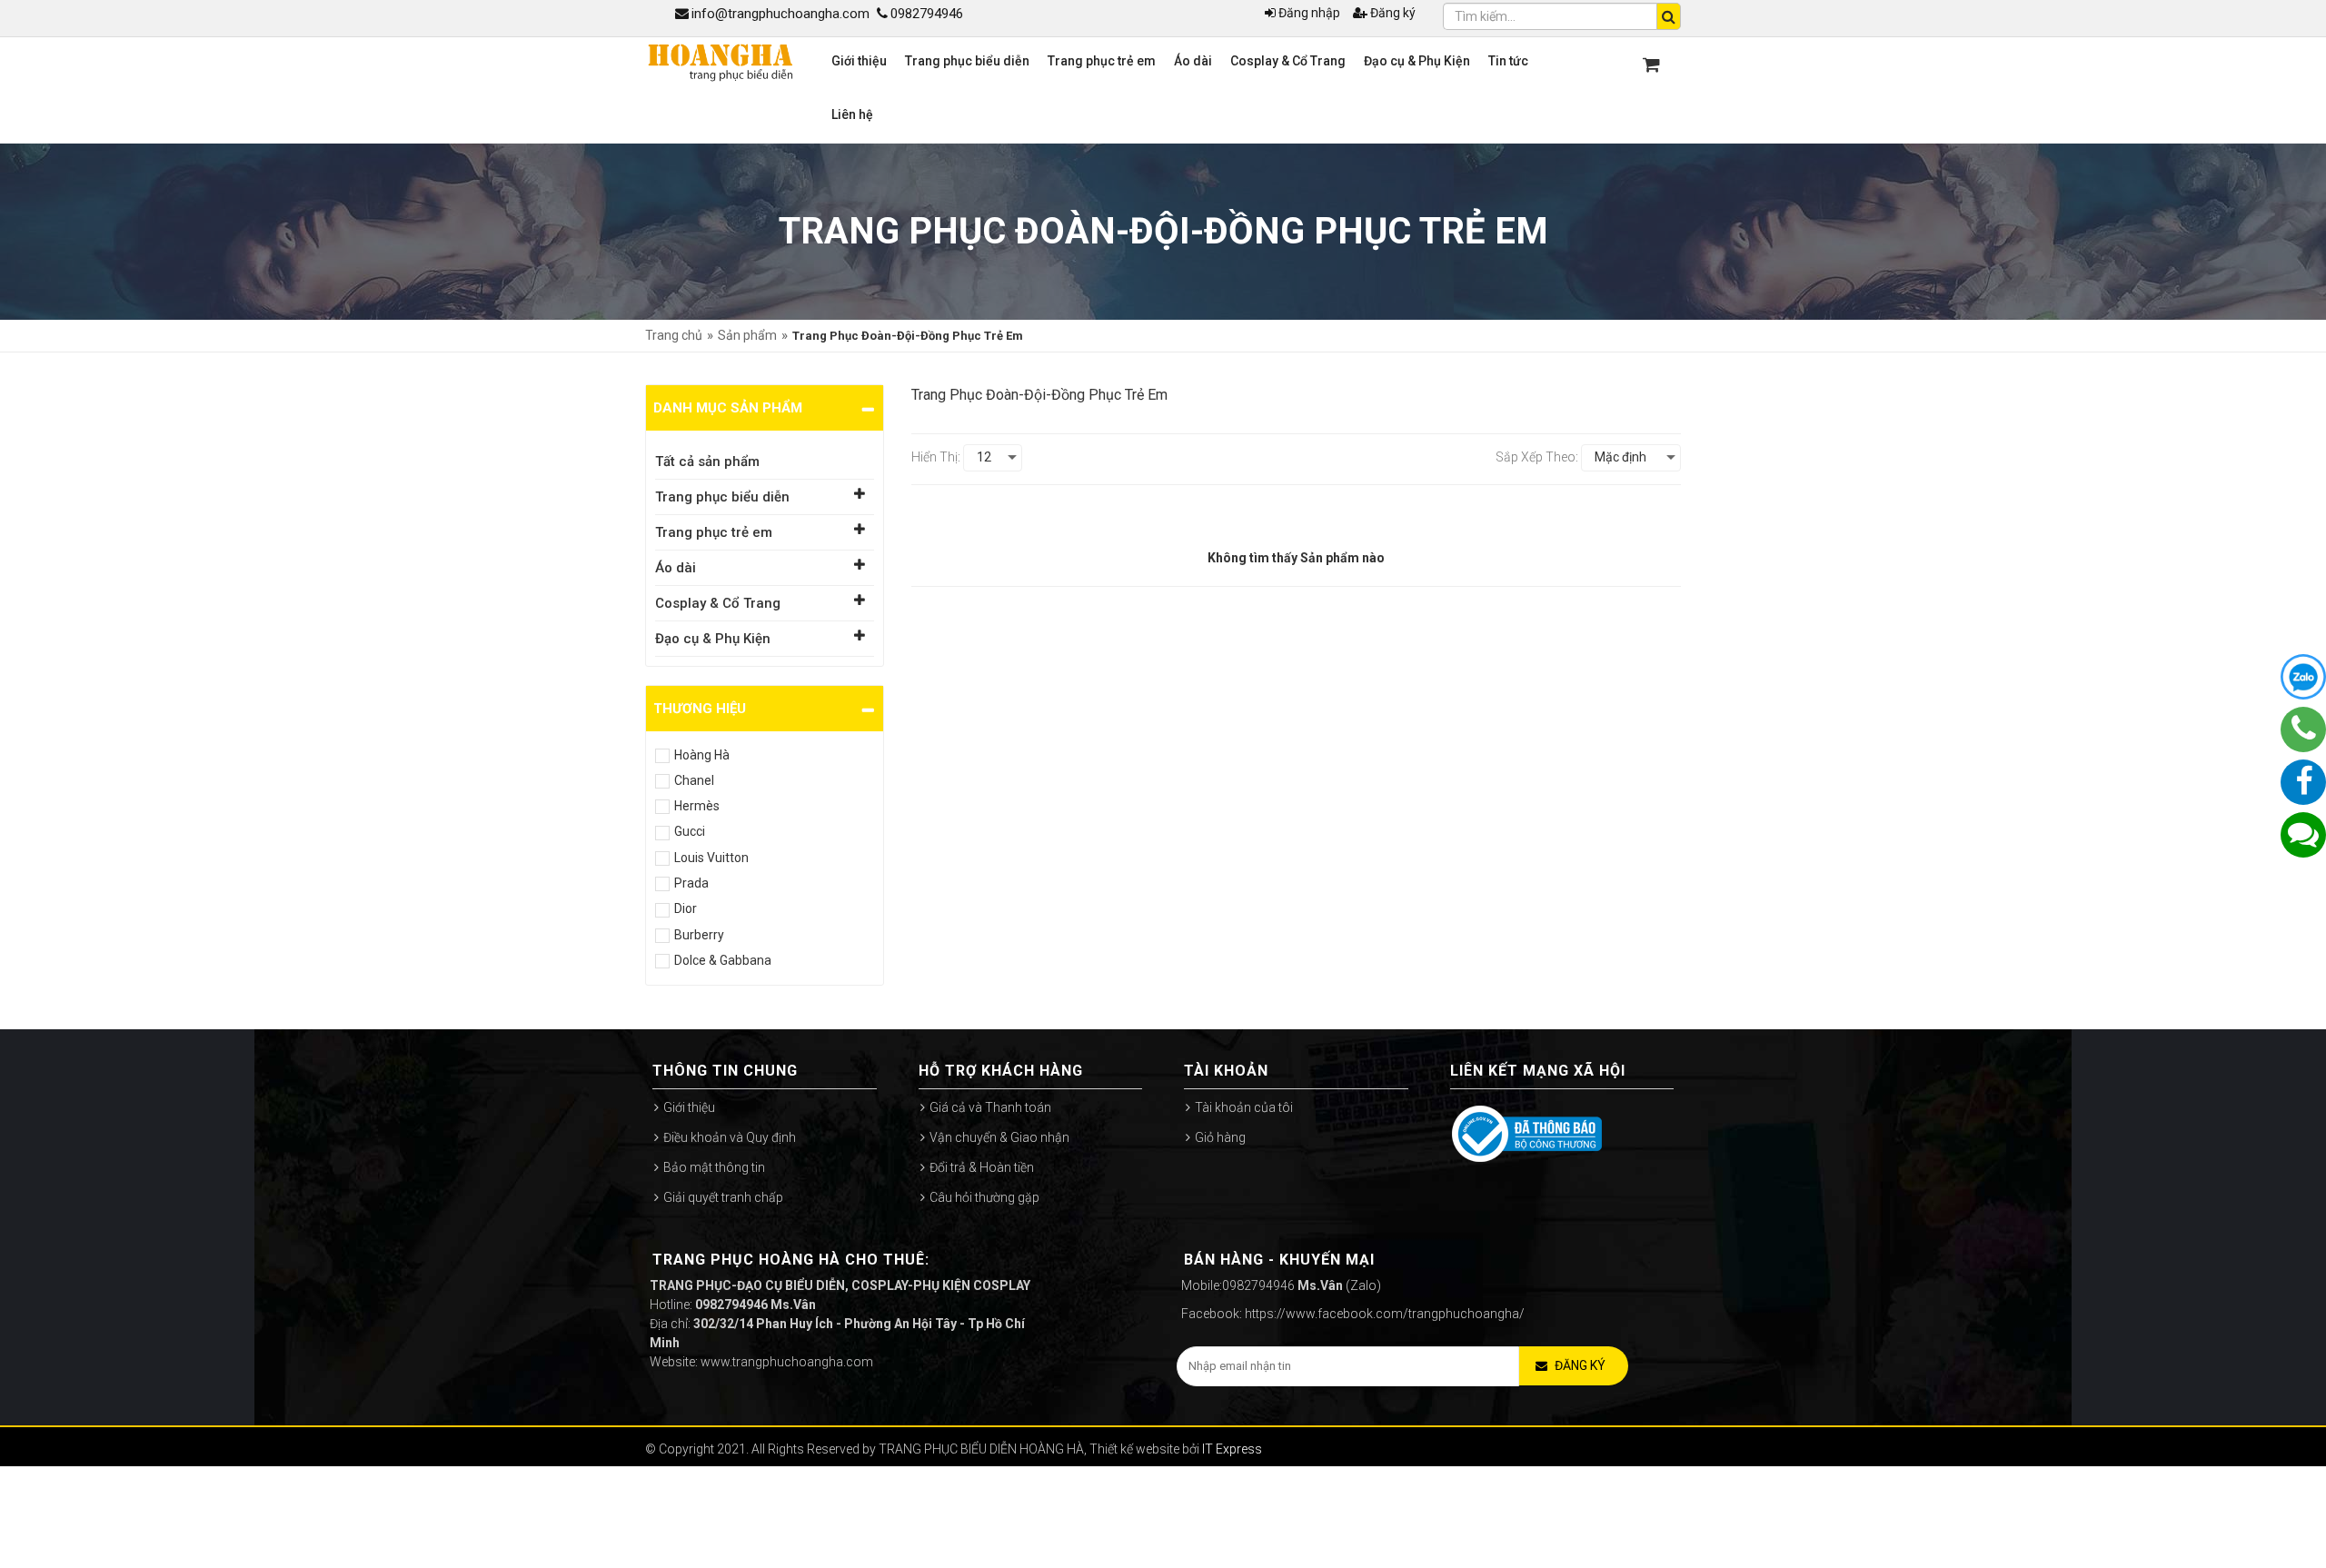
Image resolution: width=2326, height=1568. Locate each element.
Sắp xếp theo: (1537, 457)
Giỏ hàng (1220, 1137)
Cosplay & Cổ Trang (718, 603)
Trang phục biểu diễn (722, 497)
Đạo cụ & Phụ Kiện (713, 639)
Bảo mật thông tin (714, 1167)
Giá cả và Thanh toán (990, 1107)
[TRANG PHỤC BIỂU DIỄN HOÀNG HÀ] (720, 61)
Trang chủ (674, 335)
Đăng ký (1393, 13)
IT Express (1232, 1449)
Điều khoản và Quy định (730, 1137)
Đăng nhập (1309, 13)
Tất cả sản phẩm (707, 461)
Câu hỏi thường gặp (984, 1197)
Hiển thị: (936, 457)
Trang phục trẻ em (714, 532)
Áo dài (676, 568)
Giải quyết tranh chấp (723, 1197)
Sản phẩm (747, 335)
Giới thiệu (689, 1107)
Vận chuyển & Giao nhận (999, 1137)
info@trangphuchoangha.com (780, 14)
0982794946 (927, 14)
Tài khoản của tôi (1244, 1107)
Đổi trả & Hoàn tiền (982, 1167)
